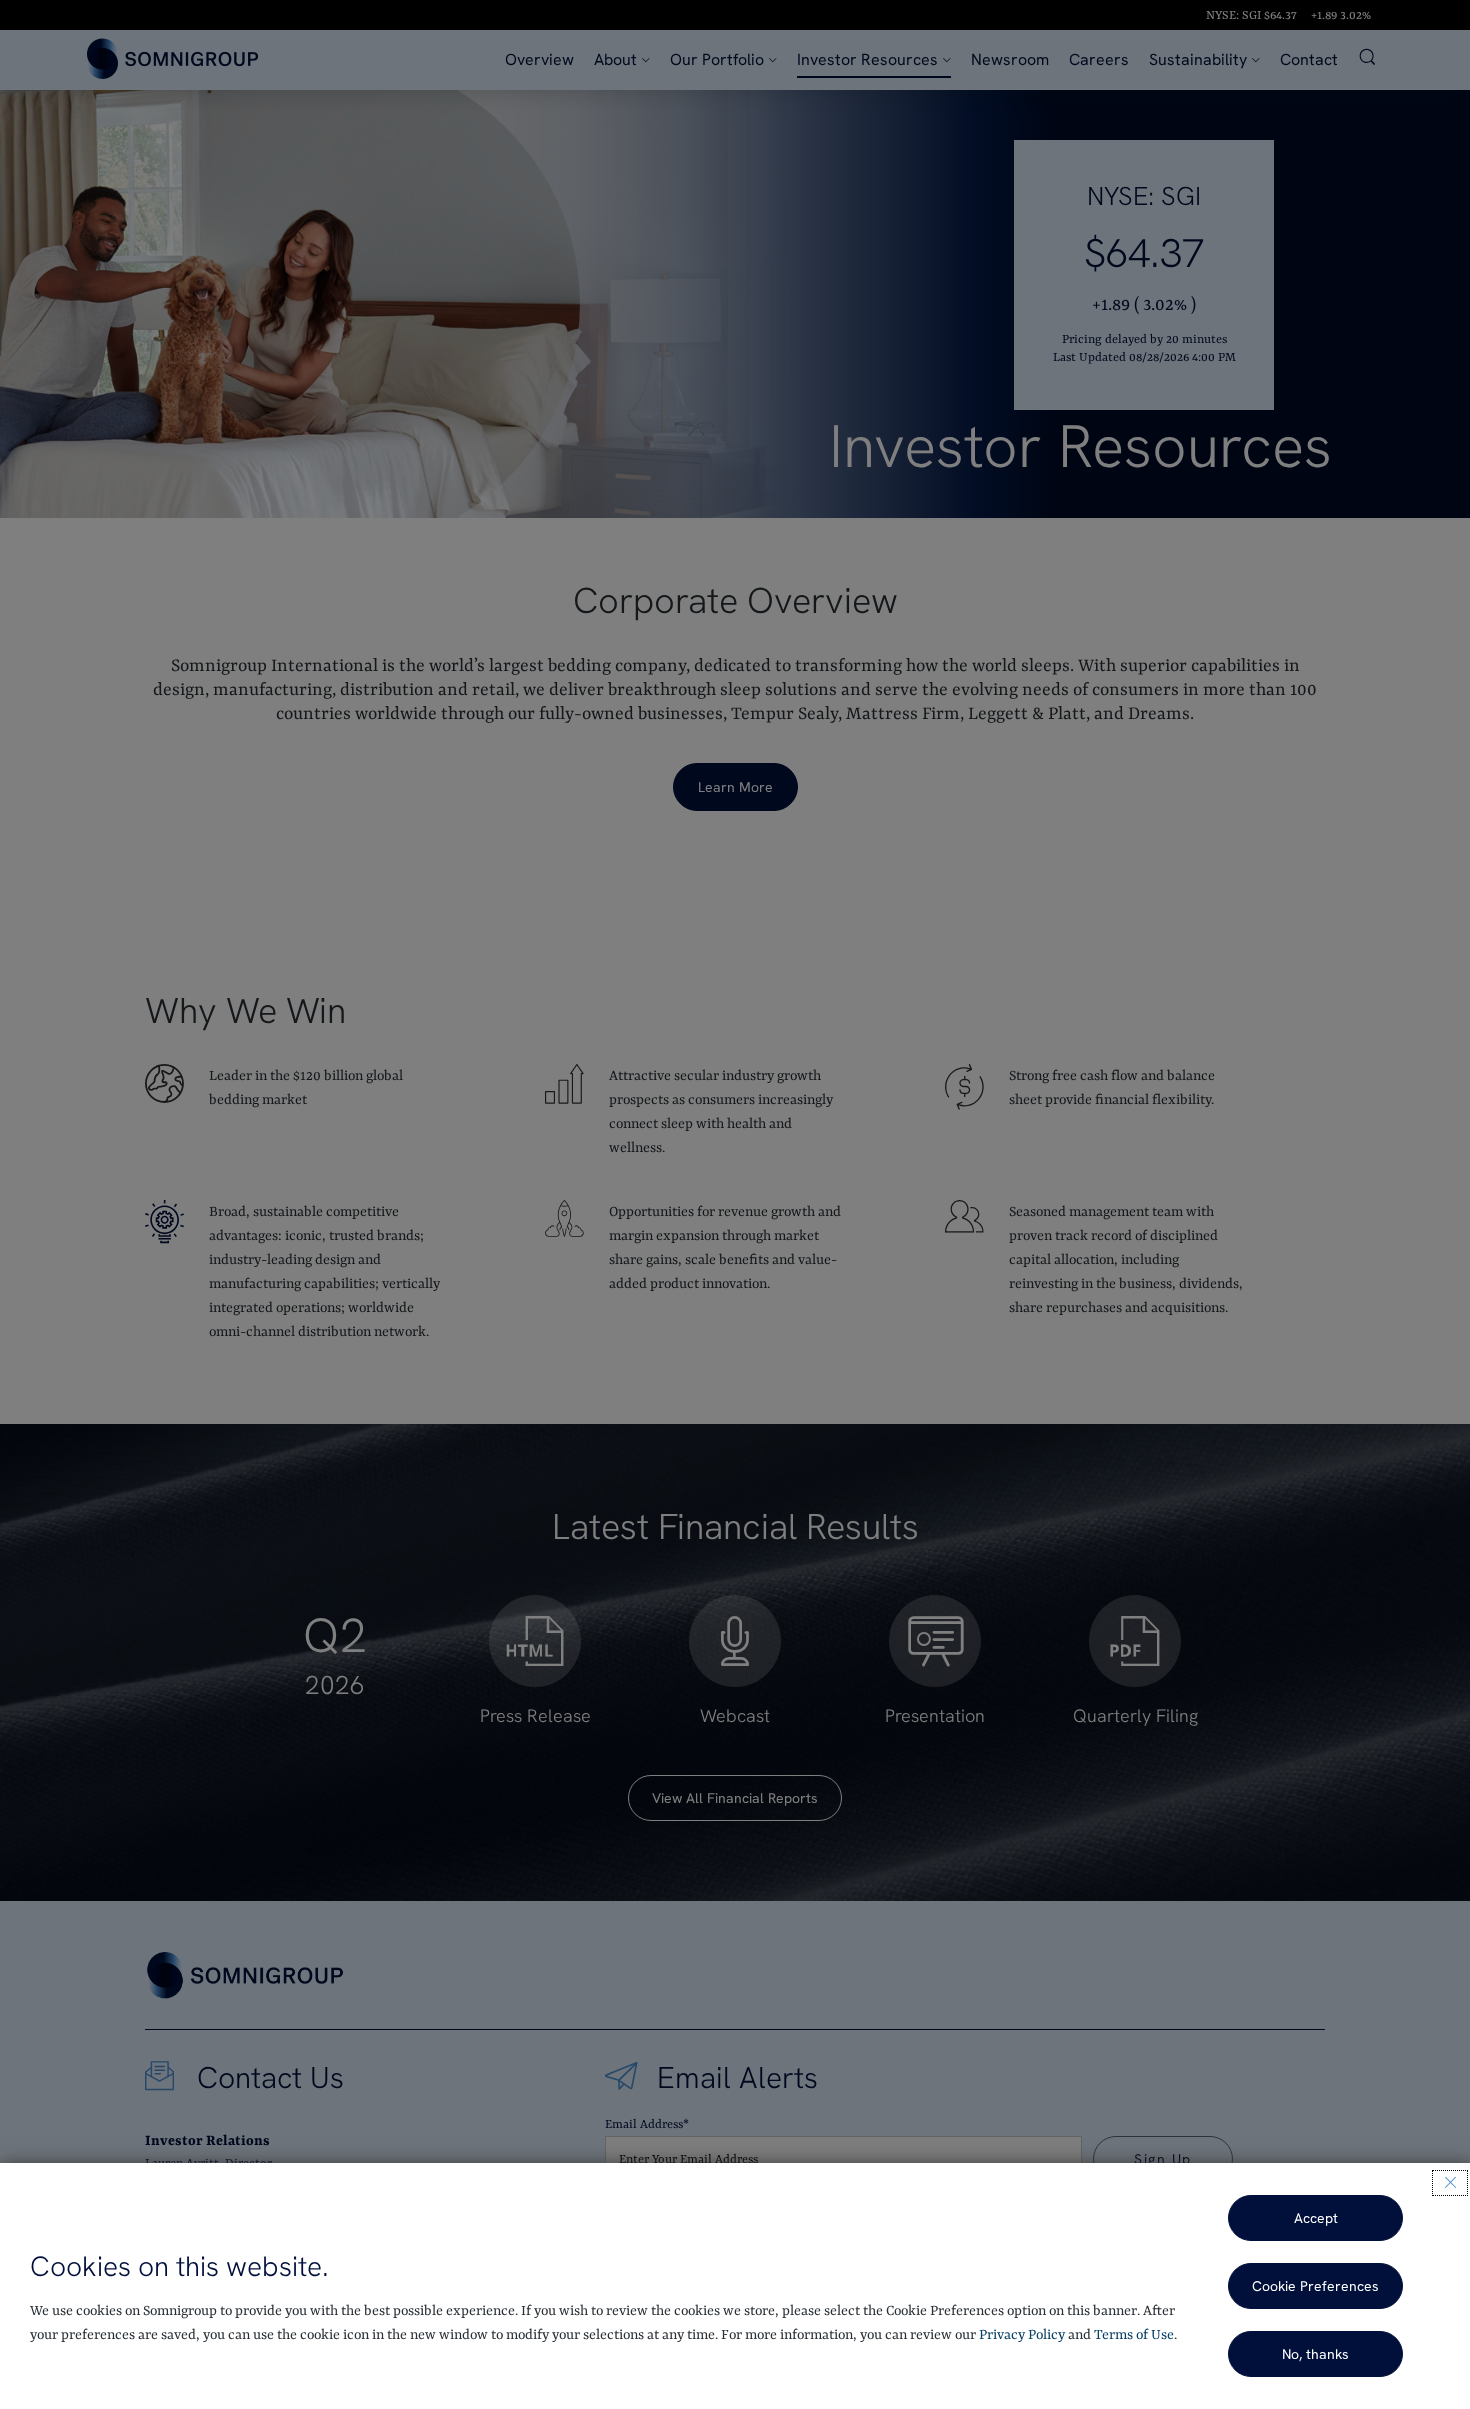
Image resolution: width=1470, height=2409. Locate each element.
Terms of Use (1134, 2335)
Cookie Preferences (1315, 2286)
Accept (1316, 2218)
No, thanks (1315, 2354)
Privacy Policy (1022, 2335)
